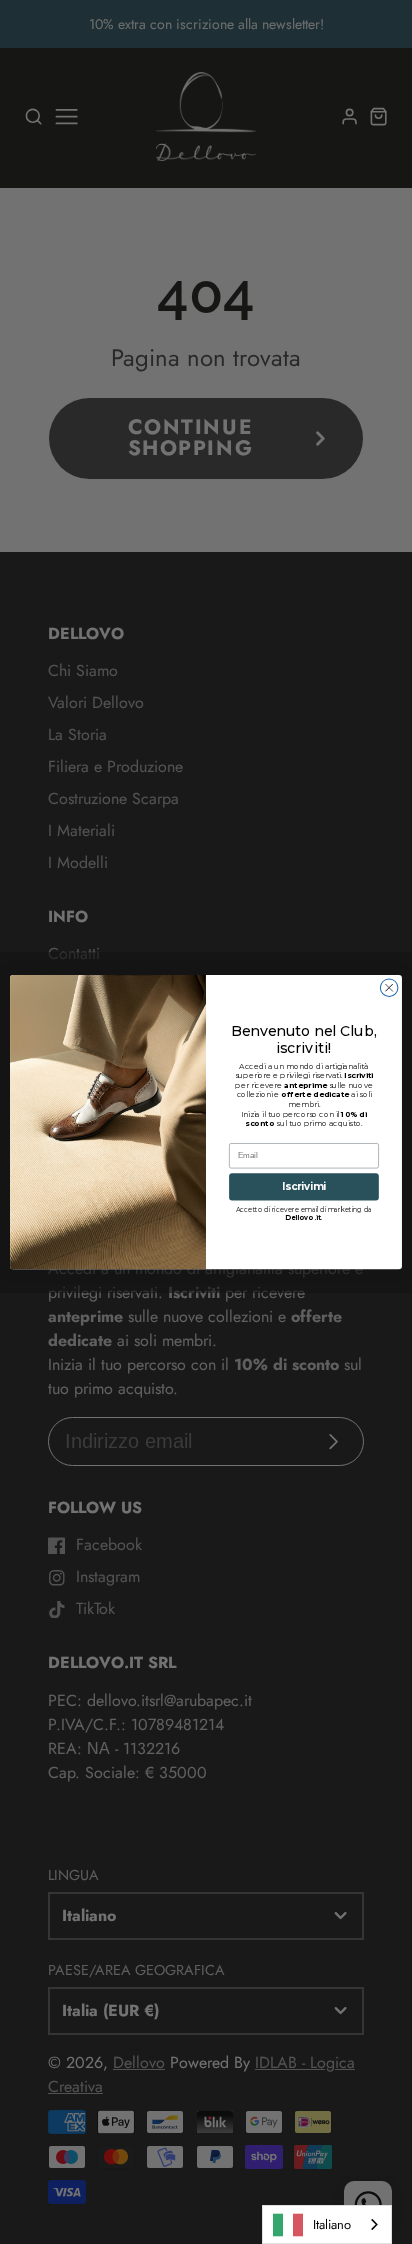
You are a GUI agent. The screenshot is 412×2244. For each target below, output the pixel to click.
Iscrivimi (304, 1187)
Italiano (332, 2224)
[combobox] (327, 2224)
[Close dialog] (389, 988)
